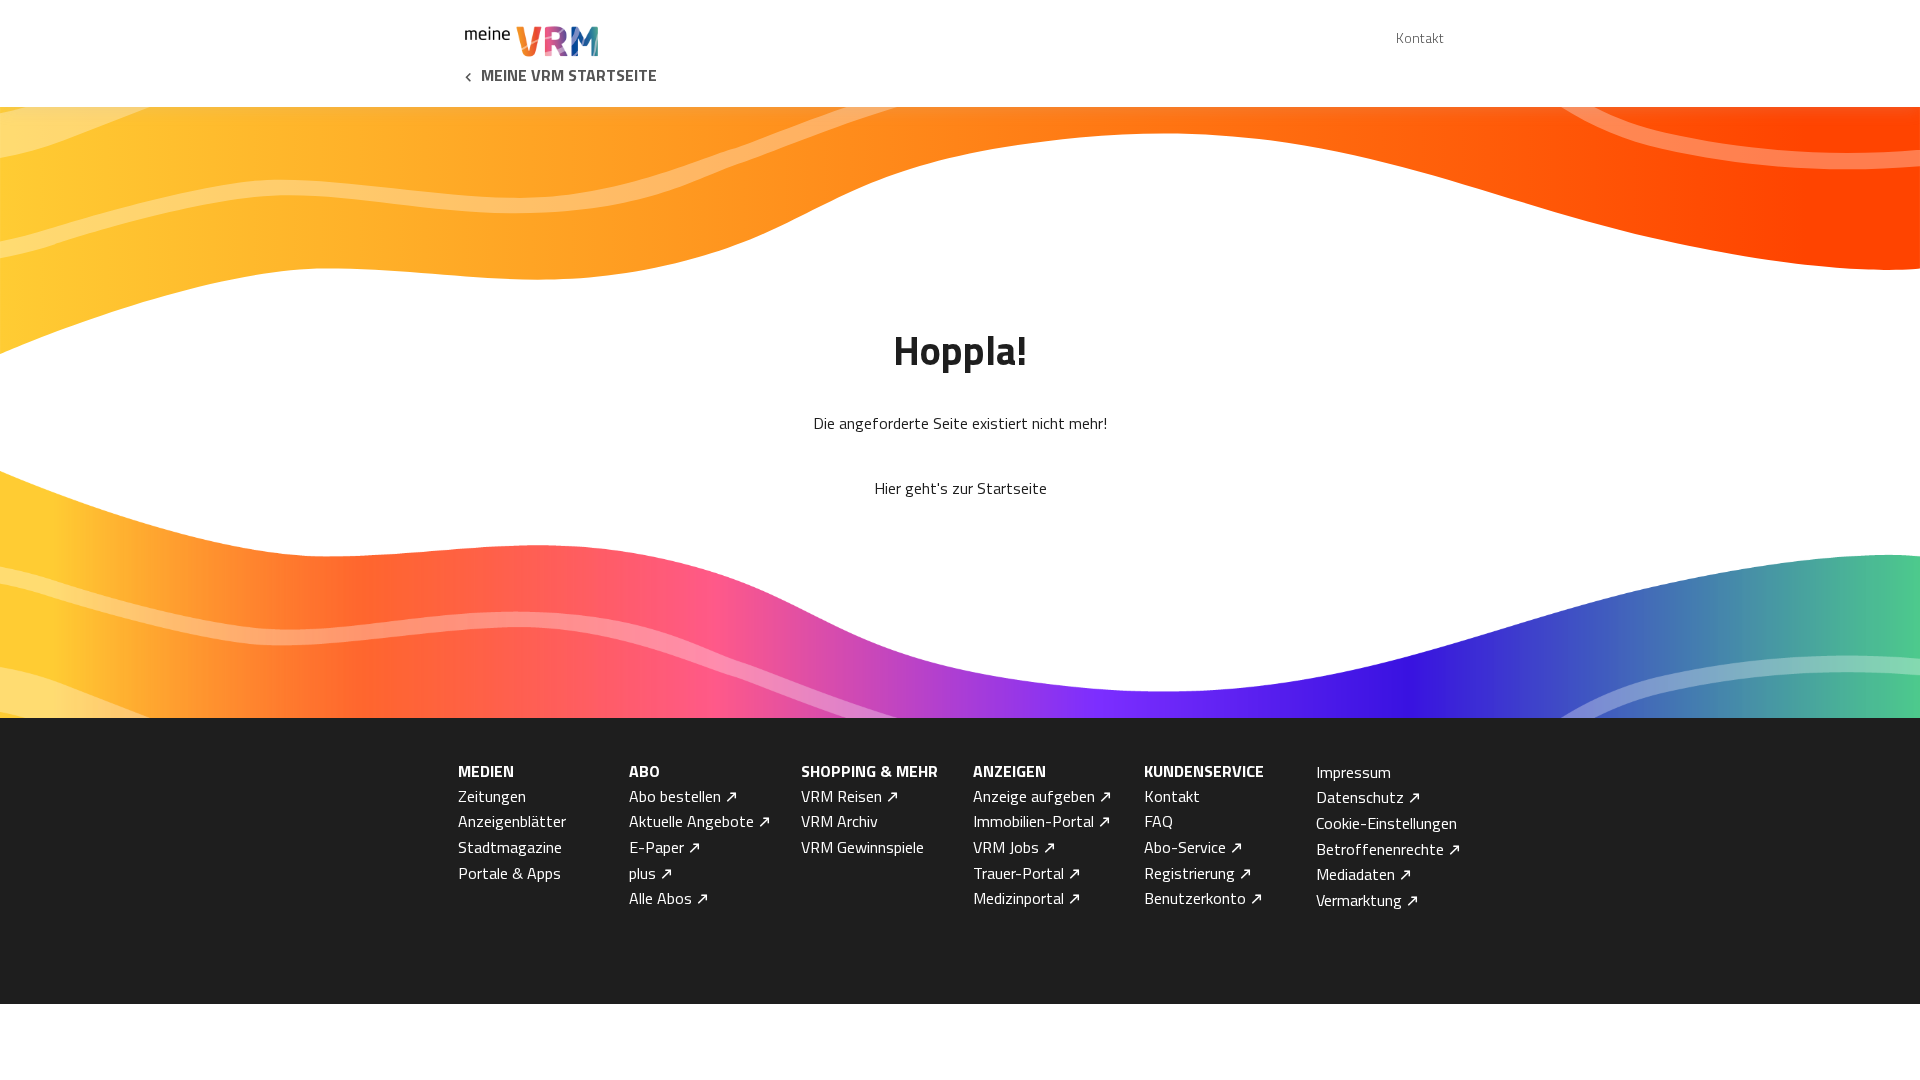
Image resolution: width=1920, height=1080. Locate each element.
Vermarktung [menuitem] (1359, 900)
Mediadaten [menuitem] (1355, 874)
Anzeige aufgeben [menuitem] (1034, 796)
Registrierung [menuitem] (1189, 873)
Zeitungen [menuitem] (492, 796)
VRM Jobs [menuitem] (1006, 847)
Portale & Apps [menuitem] (509, 873)
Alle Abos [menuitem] (660, 898)
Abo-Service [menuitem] (1185, 847)
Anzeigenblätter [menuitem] (512, 821)
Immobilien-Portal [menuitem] (1033, 821)
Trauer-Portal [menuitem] (1018, 873)
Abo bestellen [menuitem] (675, 796)
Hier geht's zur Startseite (960, 488)
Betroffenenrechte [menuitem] (1380, 849)
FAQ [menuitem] (1158, 821)
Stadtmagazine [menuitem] (510, 847)
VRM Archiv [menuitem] (839, 821)
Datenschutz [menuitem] (1360, 797)
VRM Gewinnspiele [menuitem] (862, 847)
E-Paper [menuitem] (656, 847)
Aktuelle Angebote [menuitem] (691, 821)
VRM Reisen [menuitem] (841, 796)
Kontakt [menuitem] (1420, 37)
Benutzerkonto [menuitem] (1195, 898)
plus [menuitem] (642, 873)
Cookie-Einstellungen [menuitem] (1386, 823)
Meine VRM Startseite (569, 75)
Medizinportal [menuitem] (1018, 898)
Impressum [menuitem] (1353, 772)
